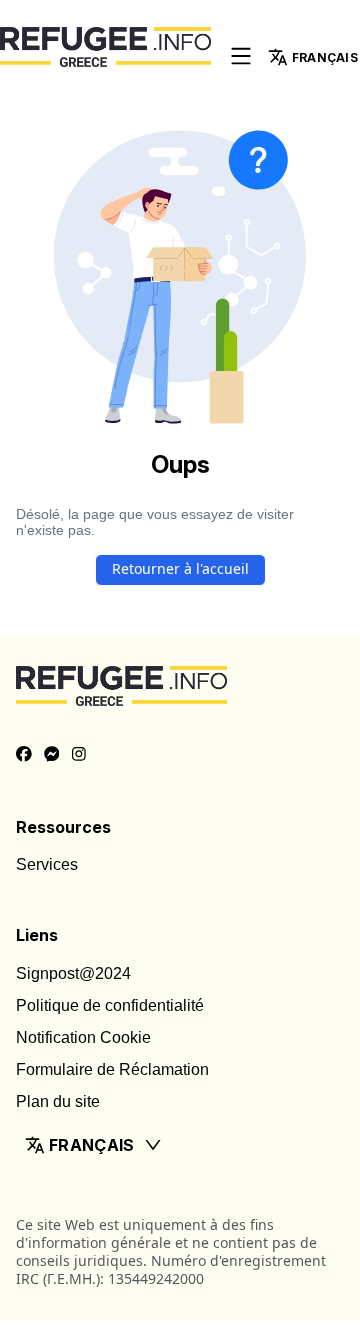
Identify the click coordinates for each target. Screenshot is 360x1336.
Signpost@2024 (73, 973)
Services (47, 864)
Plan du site (58, 1101)
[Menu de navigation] (241, 57)
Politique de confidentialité (110, 1005)
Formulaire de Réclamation (112, 1069)
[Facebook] (24, 755)
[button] (180, 1145)
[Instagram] (79, 755)
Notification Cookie (83, 1037)
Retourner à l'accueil (180, 568)
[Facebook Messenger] (52, 755)
